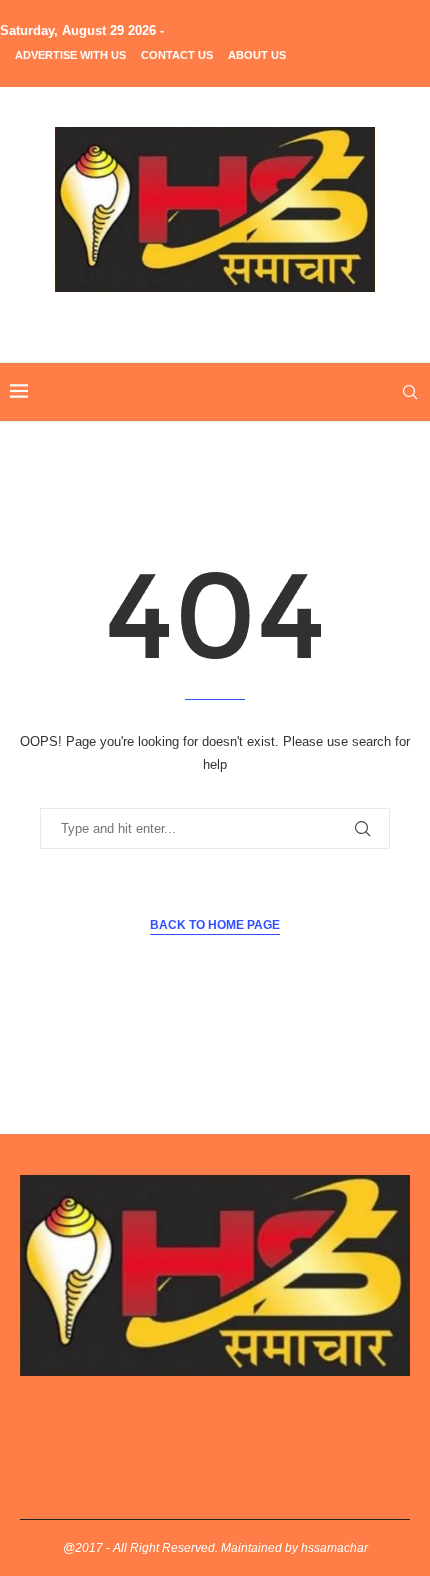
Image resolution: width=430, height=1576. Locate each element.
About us (257, 55)
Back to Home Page (215, 925)
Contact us (177, 55)
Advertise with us (70, 55)
